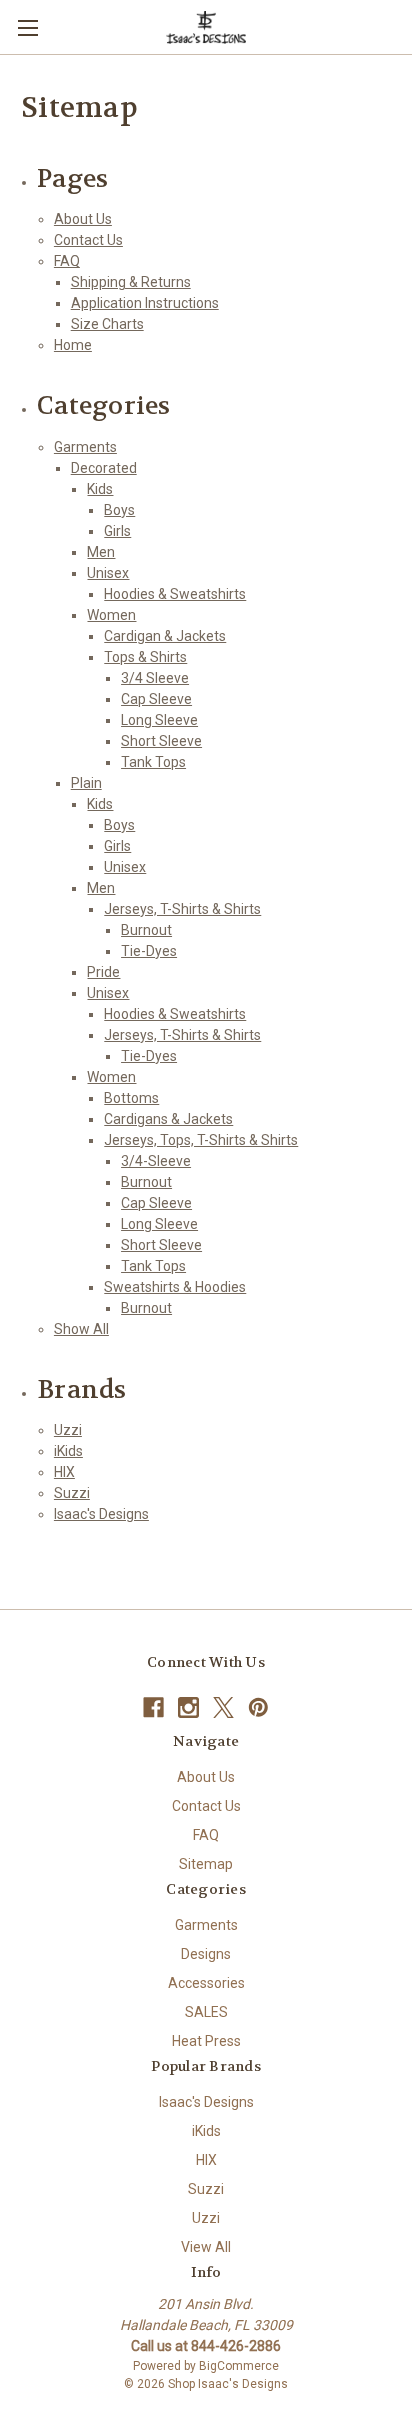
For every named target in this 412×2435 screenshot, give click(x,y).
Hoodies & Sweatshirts (175, 594)
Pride (103, 972)
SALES (206, 2012)
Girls (117, 531)
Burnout (146, 930)
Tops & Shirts (145, 657)
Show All (81, 1329)
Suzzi (72, 1493)
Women (111, 615)
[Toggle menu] (27, 27)
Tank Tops (153, 762)
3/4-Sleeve (156, 1161)
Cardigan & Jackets (165, 636)
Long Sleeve (159, 720)
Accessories (206, 1983)
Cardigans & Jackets (168, 1119)
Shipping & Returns (131, 282)
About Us (83, 219)
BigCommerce (239, 2366)
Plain (86, 783)
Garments (85, 447)
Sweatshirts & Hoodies (175, 1287)
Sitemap (206, 1864)
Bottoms (131, 1098)
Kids (100, 489)
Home (73, 345)
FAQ (67, 261)
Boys (119, 510)
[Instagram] (188, 1707)
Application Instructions (145, 303)
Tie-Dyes (149, 951)
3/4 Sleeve (155, 678)
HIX (64, 1472)
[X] (223, 1707)
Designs (206, 1954)
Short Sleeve (161, 741)
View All (206, 2247)
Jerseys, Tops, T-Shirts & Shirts (201, 1140)
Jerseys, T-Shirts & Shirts (182, 909)
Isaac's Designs (101, 1514)
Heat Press (206, 2041)
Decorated (104, 468)
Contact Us (88, 240)
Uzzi (68, 1430)
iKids (68, 1451)
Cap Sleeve (156, 699)
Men (101, 552)
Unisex (108, 573)
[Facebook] (153, 1707)
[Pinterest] (258, 1707)
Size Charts (107, 324)
